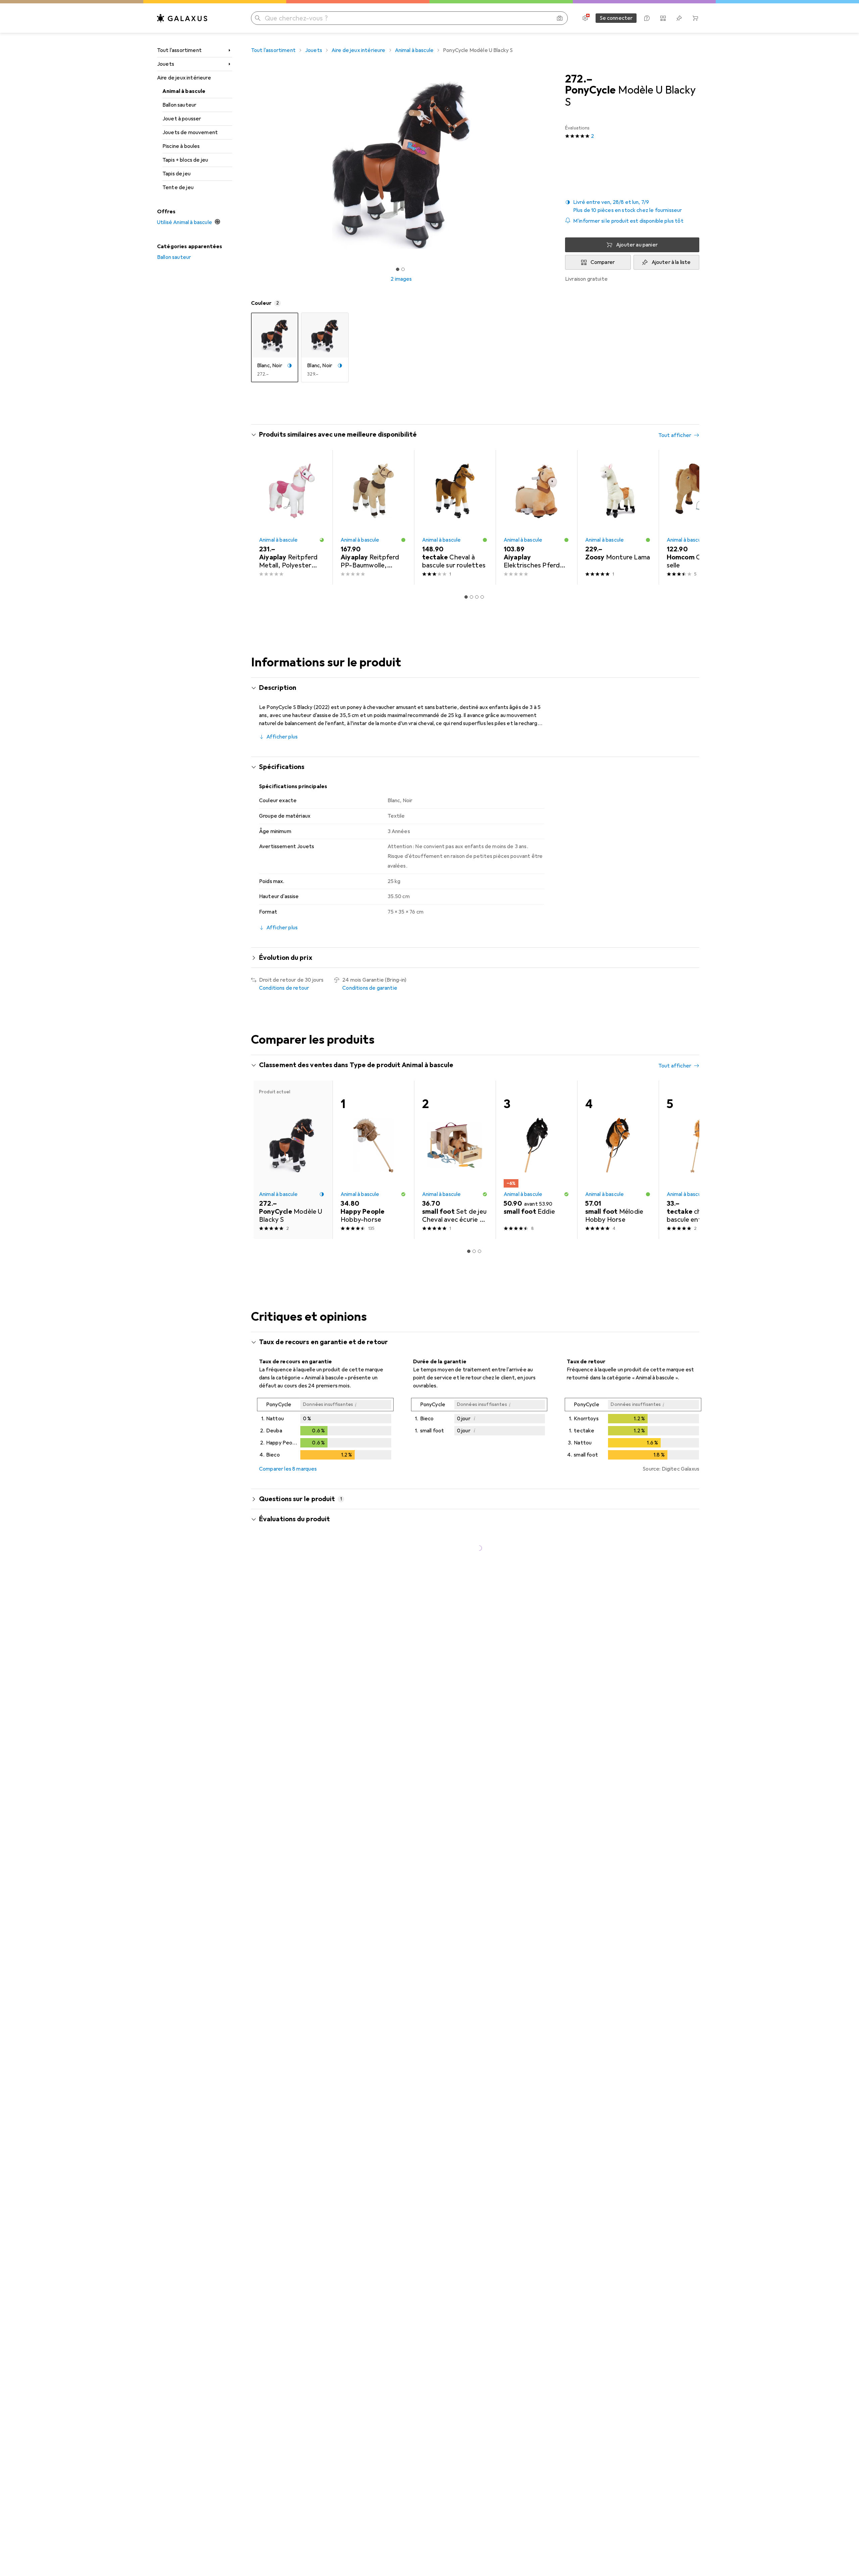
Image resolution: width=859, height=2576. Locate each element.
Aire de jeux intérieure (184, 78)
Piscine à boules (181, 146)
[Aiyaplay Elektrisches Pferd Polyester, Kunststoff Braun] (536, 517)
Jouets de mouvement (190, 132)
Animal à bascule (184, 91)
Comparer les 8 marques (288, 1469)
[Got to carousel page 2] (403, 269)
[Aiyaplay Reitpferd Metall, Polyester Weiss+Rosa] (292, 517)
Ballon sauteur (179, 105)
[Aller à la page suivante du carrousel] (687, 517)
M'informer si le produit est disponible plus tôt (628, 221)
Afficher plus (282, 737)
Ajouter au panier (637, 245)
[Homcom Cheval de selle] (699, 517)
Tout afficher (675, 435)
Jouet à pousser (182, 119)
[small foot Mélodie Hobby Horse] (618, 1160)
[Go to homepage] (182, 18)
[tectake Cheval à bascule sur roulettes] (455, 517)
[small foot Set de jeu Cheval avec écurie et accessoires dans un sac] (455, 1160)
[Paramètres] (585, 18)
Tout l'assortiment (179, 50)
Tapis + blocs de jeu (185, 160)
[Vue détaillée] (325, 1430)
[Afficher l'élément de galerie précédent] (250, 165)
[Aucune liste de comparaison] (663, 18)
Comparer (603, 262)
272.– (579, 79)
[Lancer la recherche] (258, 18)
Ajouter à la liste (671, 262)
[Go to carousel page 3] (477, 597)
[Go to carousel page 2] (471, 597)
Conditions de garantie (370, 988)
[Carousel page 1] (398, 269)
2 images (401, 279)
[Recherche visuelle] (560, 18)
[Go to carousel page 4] (482, 597)
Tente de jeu (178, 187)
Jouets (166, 64)
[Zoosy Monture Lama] (618, 517)
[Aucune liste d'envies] (679, 18)
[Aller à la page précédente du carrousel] (263, 517)
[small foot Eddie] (536, 1160)
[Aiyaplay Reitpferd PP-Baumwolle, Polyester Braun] (373, 517)
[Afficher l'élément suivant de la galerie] (553, 165)
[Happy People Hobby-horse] (373, 1160)
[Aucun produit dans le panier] (695, 18)
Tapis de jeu (176, 174)
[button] (632, 206)
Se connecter (616, 18)
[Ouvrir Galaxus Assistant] (647, 18)
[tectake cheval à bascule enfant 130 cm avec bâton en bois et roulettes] (699, 1160)
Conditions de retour (284, 988)
